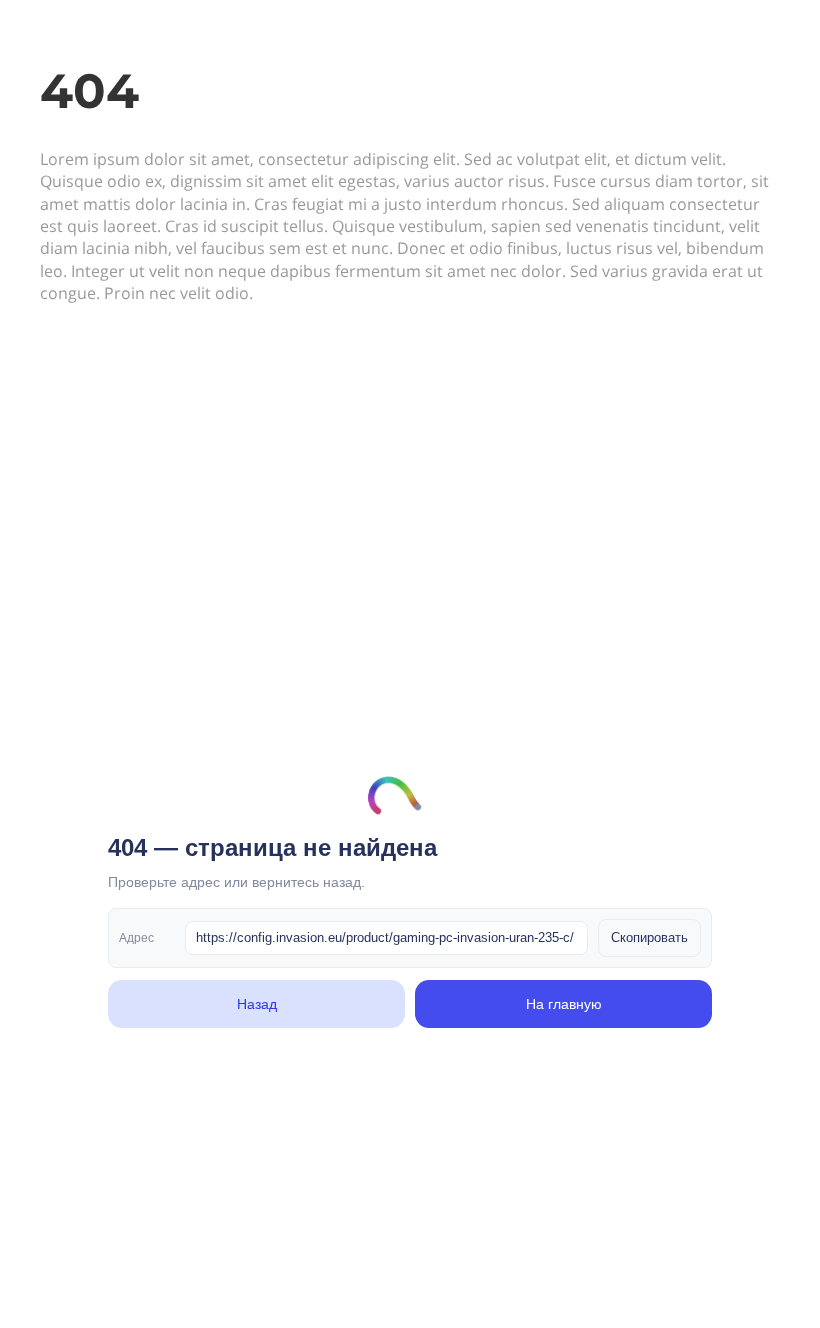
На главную (564, 1004)
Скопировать (649, 937)
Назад (257, 1004)
